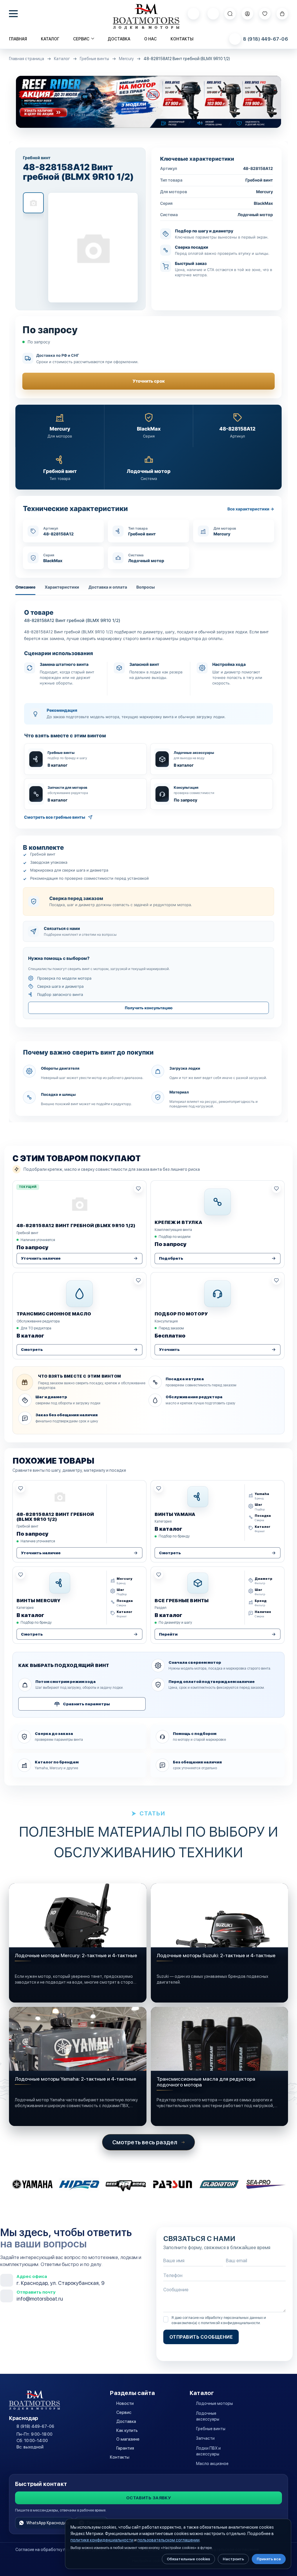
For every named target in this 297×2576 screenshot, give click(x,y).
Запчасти (205, 2438)
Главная (18, 39)
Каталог (50, 39)
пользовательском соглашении (169, 2540)
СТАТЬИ (152, 1813)
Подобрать (171, 1258)
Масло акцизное (212, 2464)
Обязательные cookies (188, 2559)
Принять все (269, 2559)
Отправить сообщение (201, 2337)
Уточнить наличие (41, 1258)
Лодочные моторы (214, 2403)
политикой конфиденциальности (230, 2323)
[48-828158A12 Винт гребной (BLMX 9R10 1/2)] (93, 248)
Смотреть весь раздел (145, 2142)
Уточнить (169, 1350)
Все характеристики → (251, 509)
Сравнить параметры (86, 1704)
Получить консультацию (149, 1008)
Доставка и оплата (108, 587)
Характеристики (62, 587)
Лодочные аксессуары (208, 2416)
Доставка (119, 39)
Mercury (126, 59)
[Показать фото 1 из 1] (33, 203)
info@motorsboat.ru (40, 2299)
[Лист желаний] (265, 14)
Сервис (124, 2412)
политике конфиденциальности (102, 2540)
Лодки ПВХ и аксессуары (208, 2451)
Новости (125, 2403)
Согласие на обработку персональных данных (61, 2550)
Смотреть (32, 1350)
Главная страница (27, 59)
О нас (150, 39)
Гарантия (125, 2448)
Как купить (127, 2430)
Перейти (168, 1634)
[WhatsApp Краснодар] (193, 14)
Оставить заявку (149, 2498)
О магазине (128, 2439)
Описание (25, 587)
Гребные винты (94, 59)
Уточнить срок (149, 381)
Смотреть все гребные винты (55, 817)
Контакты (182, 39)
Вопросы (146, 587)
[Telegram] (213, 14)
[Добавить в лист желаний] (138, 1188)
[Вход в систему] (247, 14)
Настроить (233, 2559)
